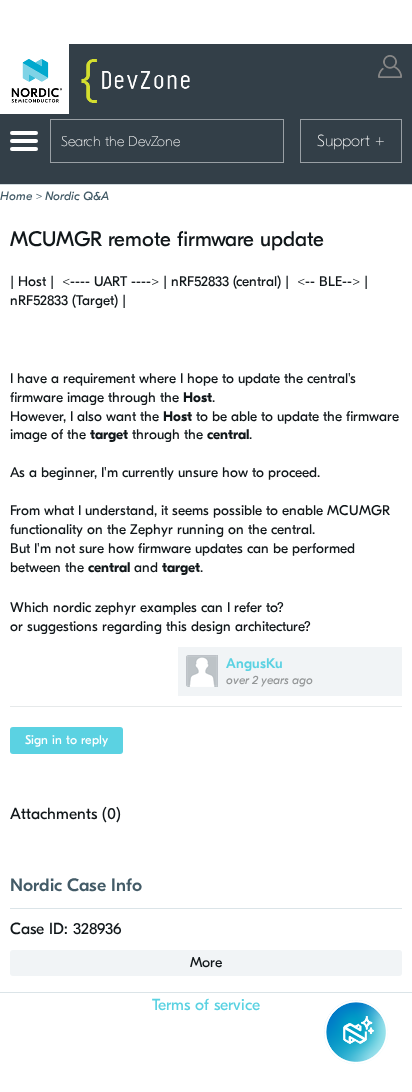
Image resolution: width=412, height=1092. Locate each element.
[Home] (100, 79)
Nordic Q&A (77, 196)
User (390, 66)
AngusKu (254, 663)
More (206, 962)
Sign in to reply (66, 740)
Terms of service (206, 1005)
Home (16, 196)
